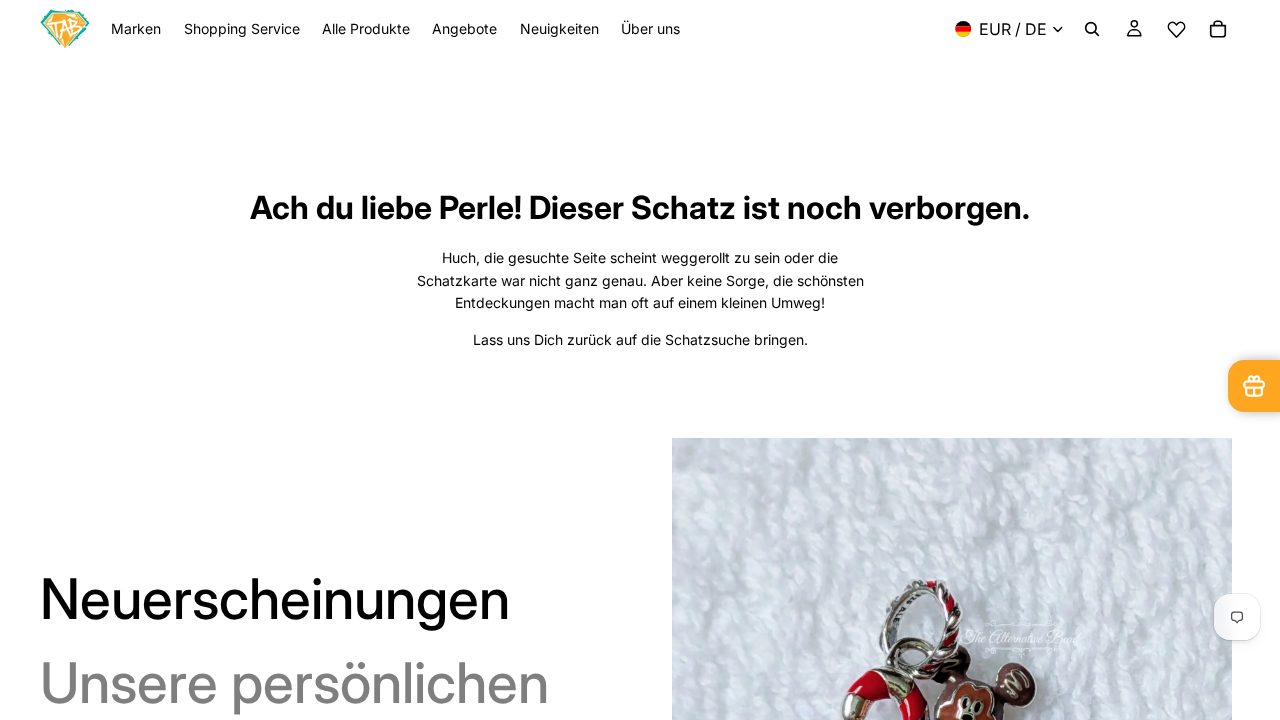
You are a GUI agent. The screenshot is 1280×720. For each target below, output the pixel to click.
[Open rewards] (1254, 386)
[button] (1176, 29)
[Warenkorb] (1218, 29)
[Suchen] (1092, 29)
